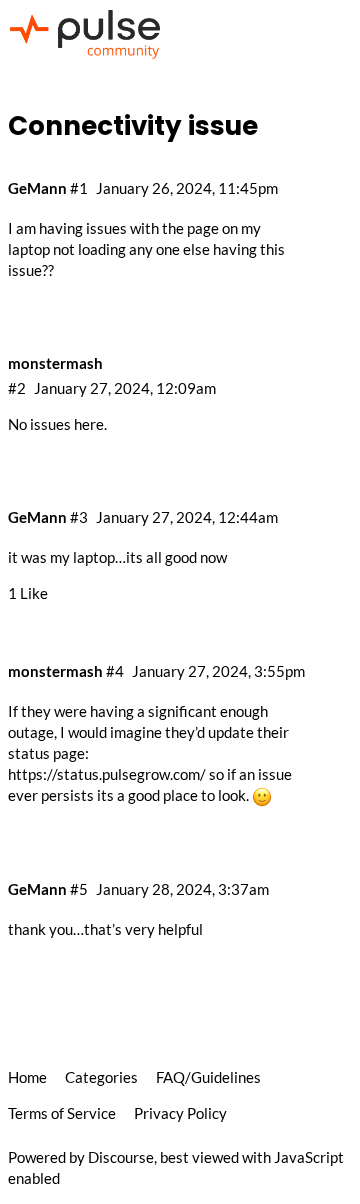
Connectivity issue (133, 125)
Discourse (121, 1157)
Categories (101, 1077)
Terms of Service (62, 1113)
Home (27, 1077)
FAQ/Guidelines (208, 1077)
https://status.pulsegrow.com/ (107, 774)
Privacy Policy (180, 1113)
